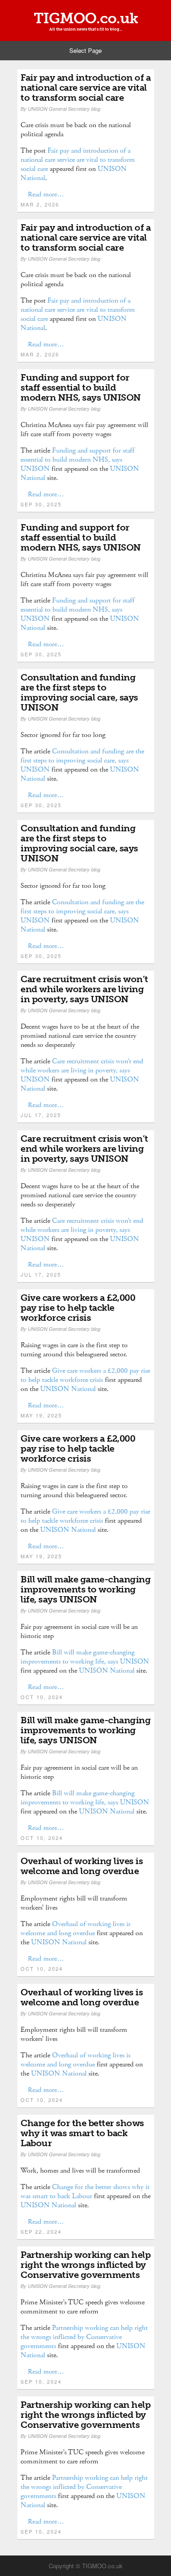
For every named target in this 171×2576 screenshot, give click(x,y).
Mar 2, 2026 (40, 204)
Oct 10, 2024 (42, 1697)
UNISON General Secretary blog (64, 109)
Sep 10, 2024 (41, 2381)
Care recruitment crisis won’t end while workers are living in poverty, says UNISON (84, 989)
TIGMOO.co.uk (86, 18)
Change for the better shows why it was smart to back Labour (82, 2133)
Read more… (46, 194)
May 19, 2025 (41, 1415)
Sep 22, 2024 (41, 2231)
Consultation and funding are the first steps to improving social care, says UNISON (79, 692)
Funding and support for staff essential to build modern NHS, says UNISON (81, 387)
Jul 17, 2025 (41, 1115)
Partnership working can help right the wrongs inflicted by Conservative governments (85, 2265)
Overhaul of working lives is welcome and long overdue (82, 1866)
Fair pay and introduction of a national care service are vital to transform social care (85, 88)
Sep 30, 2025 (41, 504)
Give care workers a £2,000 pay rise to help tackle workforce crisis (78, 1308)
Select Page (85, 50)
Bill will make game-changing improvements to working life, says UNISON (85, 1589)
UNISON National (68, 1389)
